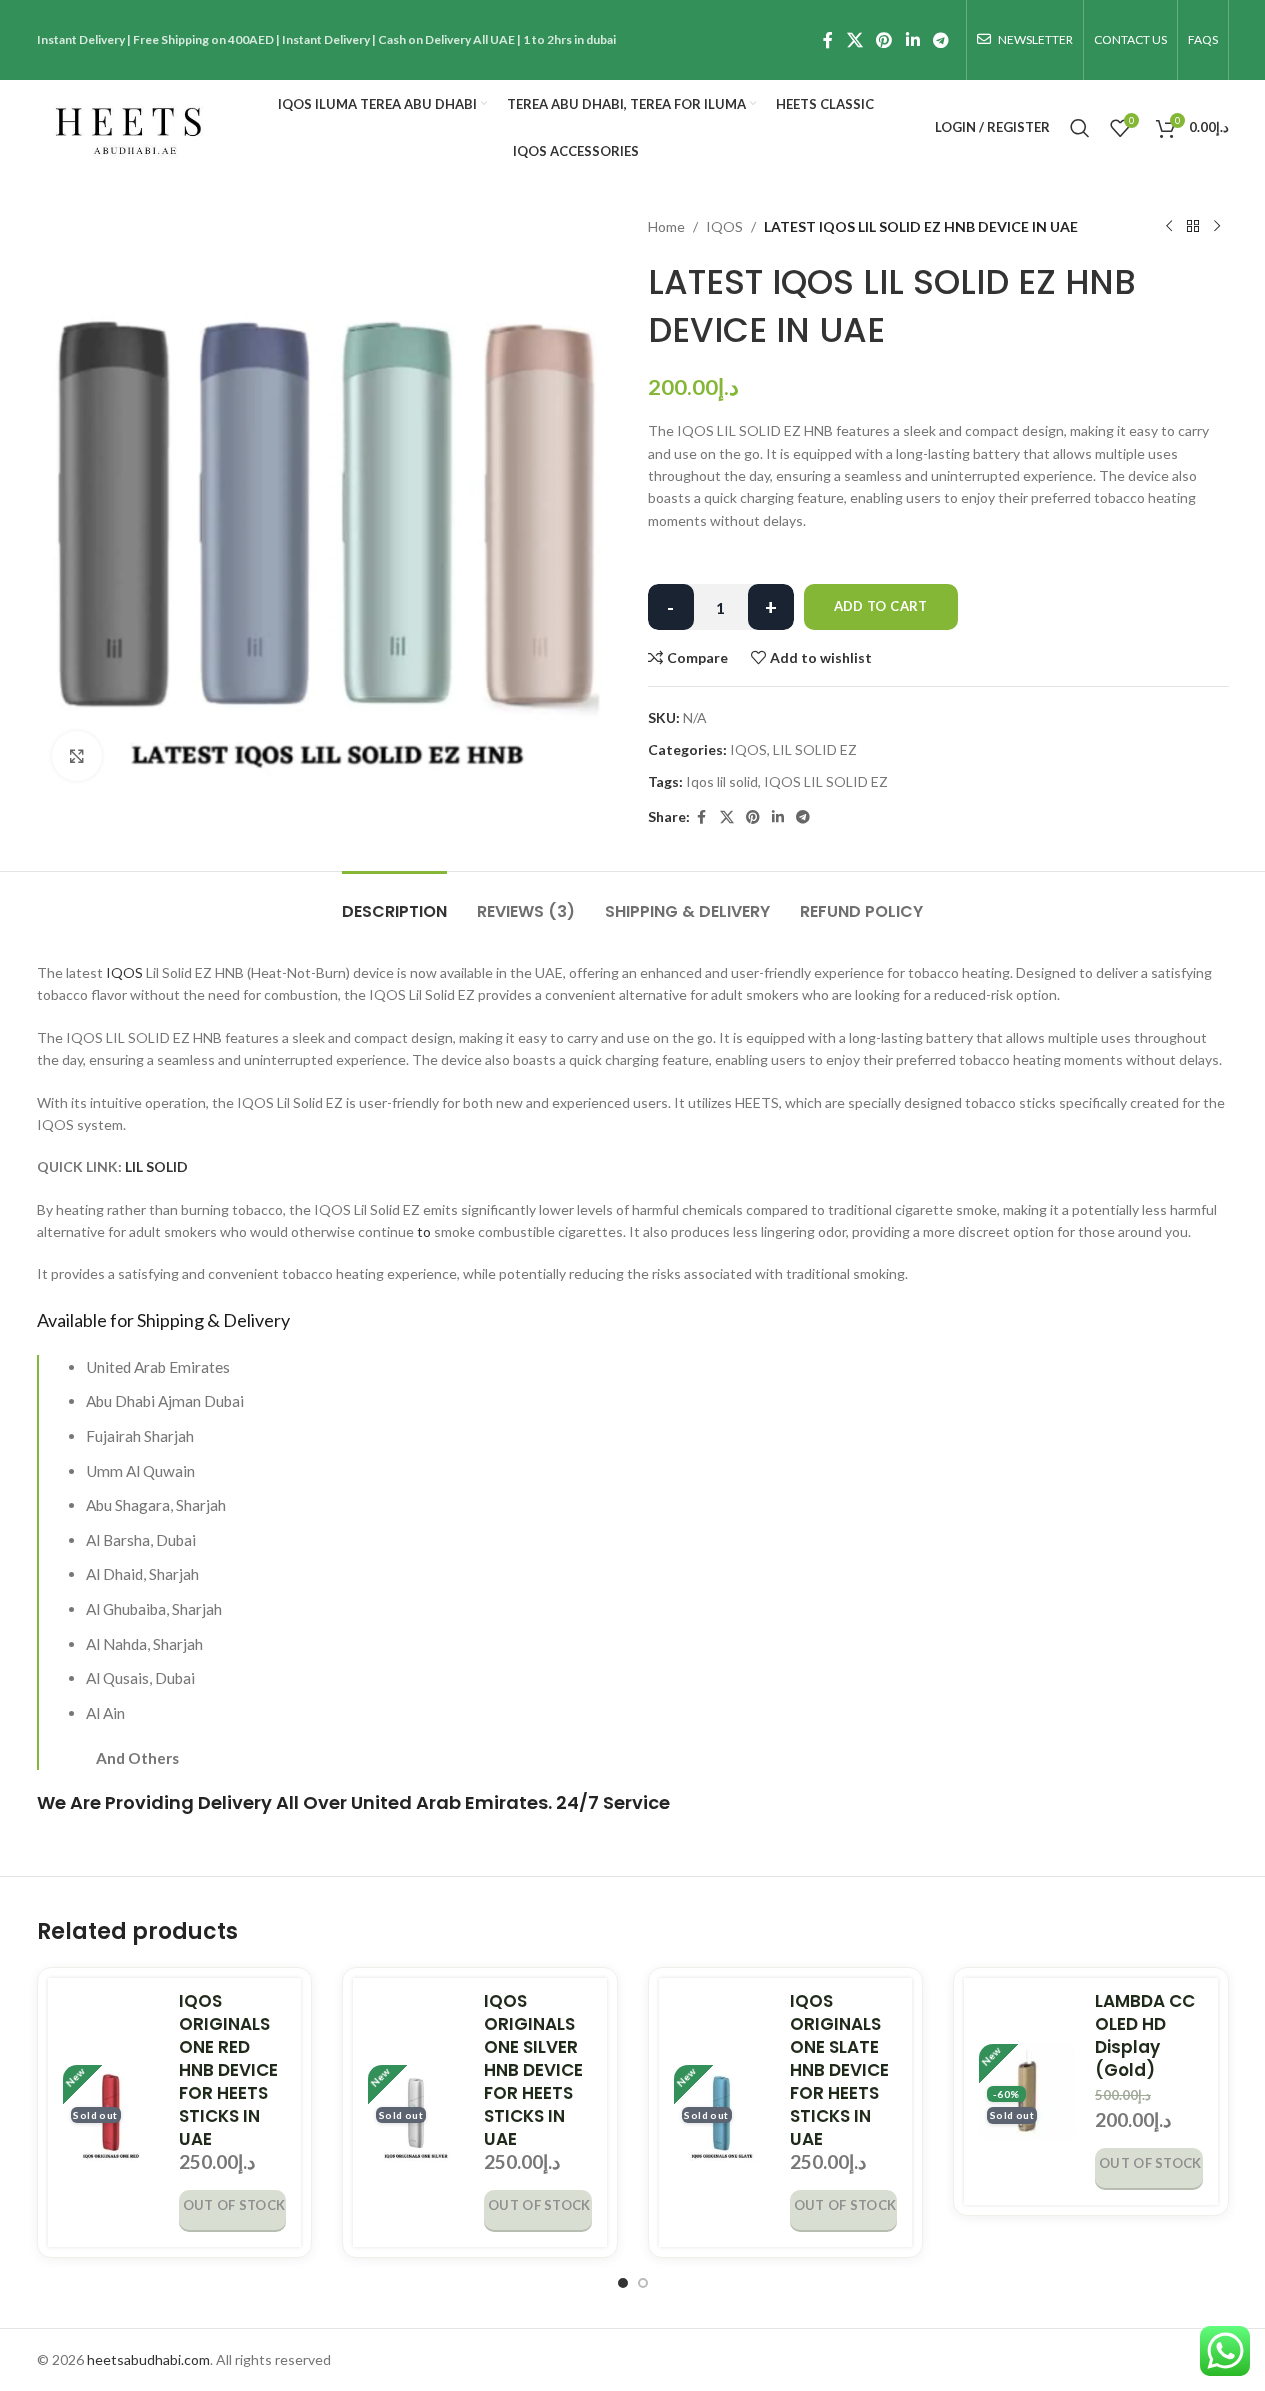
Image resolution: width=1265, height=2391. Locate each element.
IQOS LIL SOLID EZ (826, 781)
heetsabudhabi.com (148, 2359)
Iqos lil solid (722, 781)
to (424, 1231)
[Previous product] (1169, 227)
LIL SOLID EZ (815, 749)
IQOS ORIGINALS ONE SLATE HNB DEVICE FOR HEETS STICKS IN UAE (839, 2070)
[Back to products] (1193, 227)
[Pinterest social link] (884, 40)
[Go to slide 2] (643, 2283)
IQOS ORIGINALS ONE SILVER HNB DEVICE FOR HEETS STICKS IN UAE (533, 2070)
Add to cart (881, 606)
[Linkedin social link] (912, 40)
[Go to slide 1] (623, 2283)
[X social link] (854, 40)
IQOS (724, 226)
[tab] (394, 901)
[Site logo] (128, 125)
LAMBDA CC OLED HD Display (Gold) (1145, 2035)
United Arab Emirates (449, 1802)
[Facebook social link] (828, 40)
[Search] (1080, 128)
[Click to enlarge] (77, 756)
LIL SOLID (156, 1166)
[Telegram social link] (940, 40)
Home (666, 226)
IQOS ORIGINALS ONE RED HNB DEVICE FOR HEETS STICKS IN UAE (228, 2070)
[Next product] (1217, 227)
